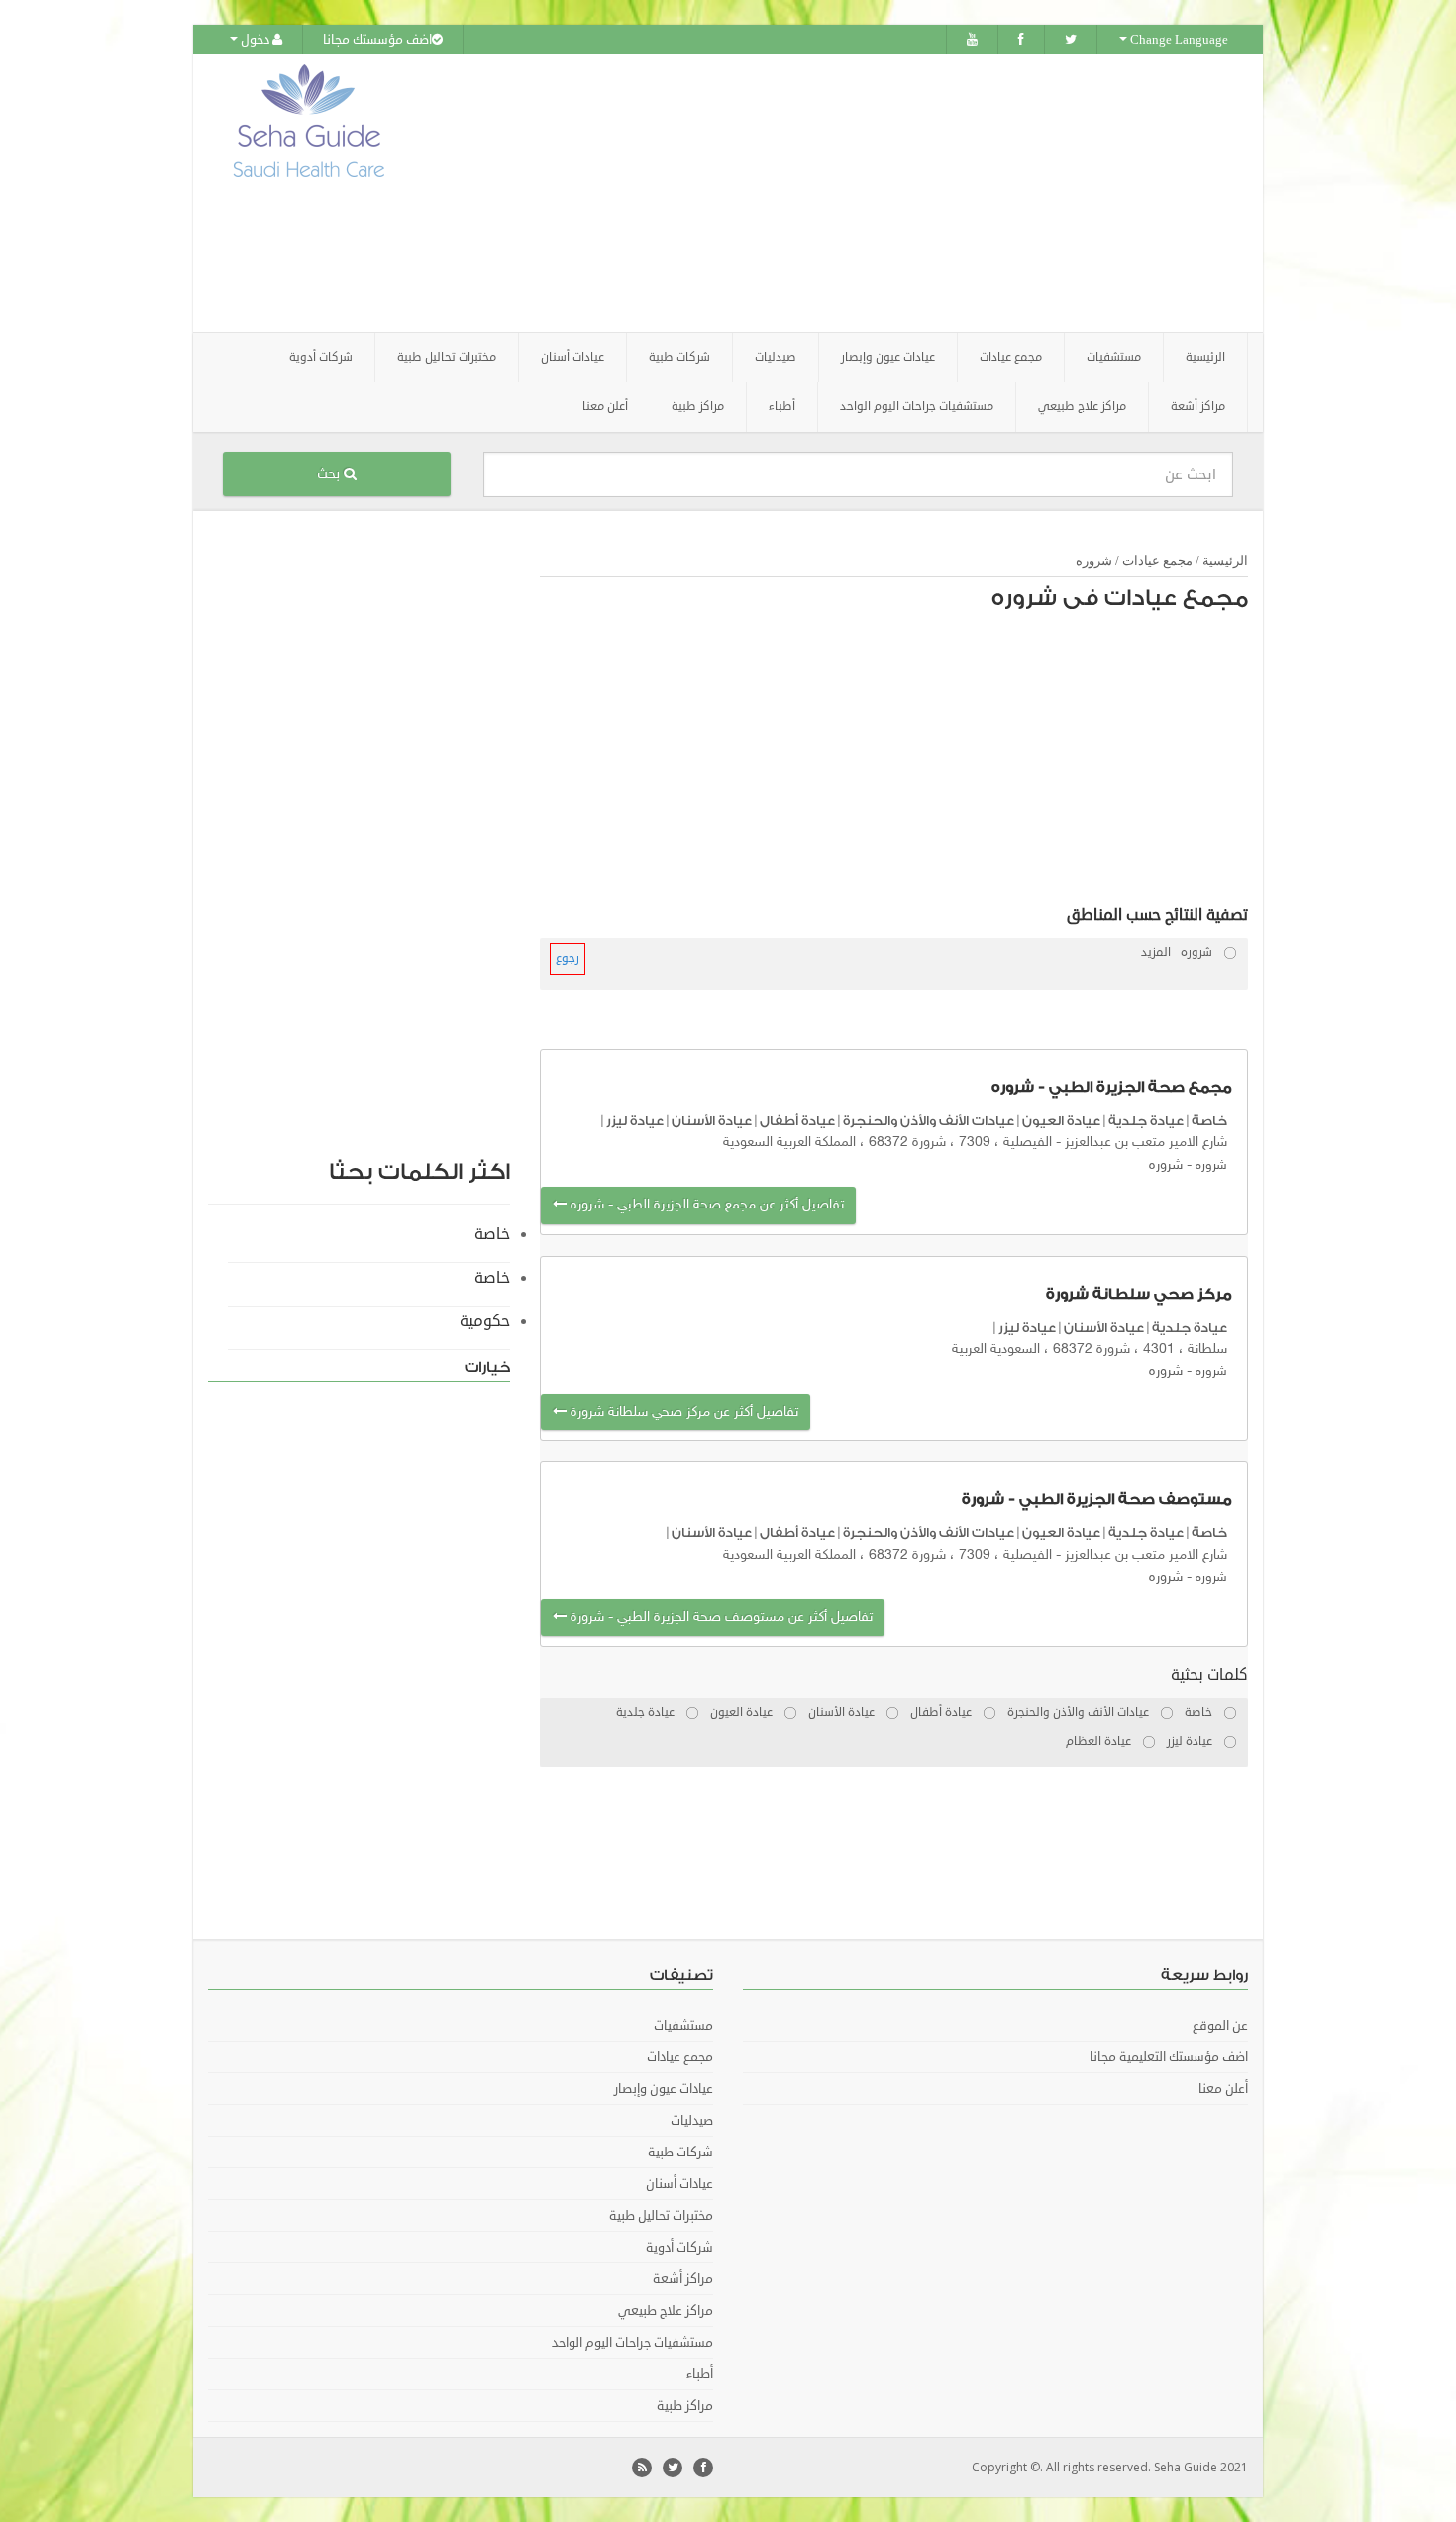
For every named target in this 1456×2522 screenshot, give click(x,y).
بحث (330, 474)
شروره (1094, 560)
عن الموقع (1220, 2026)
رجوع (568, 958)
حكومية (485, 1321)
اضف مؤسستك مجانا (377, 40)
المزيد (1156, 952)
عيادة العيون (1061, 1121)
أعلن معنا (605, 407)
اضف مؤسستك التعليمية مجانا (1169, 2057)
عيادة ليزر (635, 1121)
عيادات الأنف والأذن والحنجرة (929, 1121)
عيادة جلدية (1146, 1121)
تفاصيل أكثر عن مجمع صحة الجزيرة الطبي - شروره (705, 1205)
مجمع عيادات (1157, 560)
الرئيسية (1205, 357)
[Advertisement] (839, 193)
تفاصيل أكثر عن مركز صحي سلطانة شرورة (682, 1412)
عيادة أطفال (797, 1121)
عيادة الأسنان (712, 1121)
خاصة (1209, 1121)
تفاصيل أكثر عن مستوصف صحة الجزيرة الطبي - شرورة (720, 1617)
